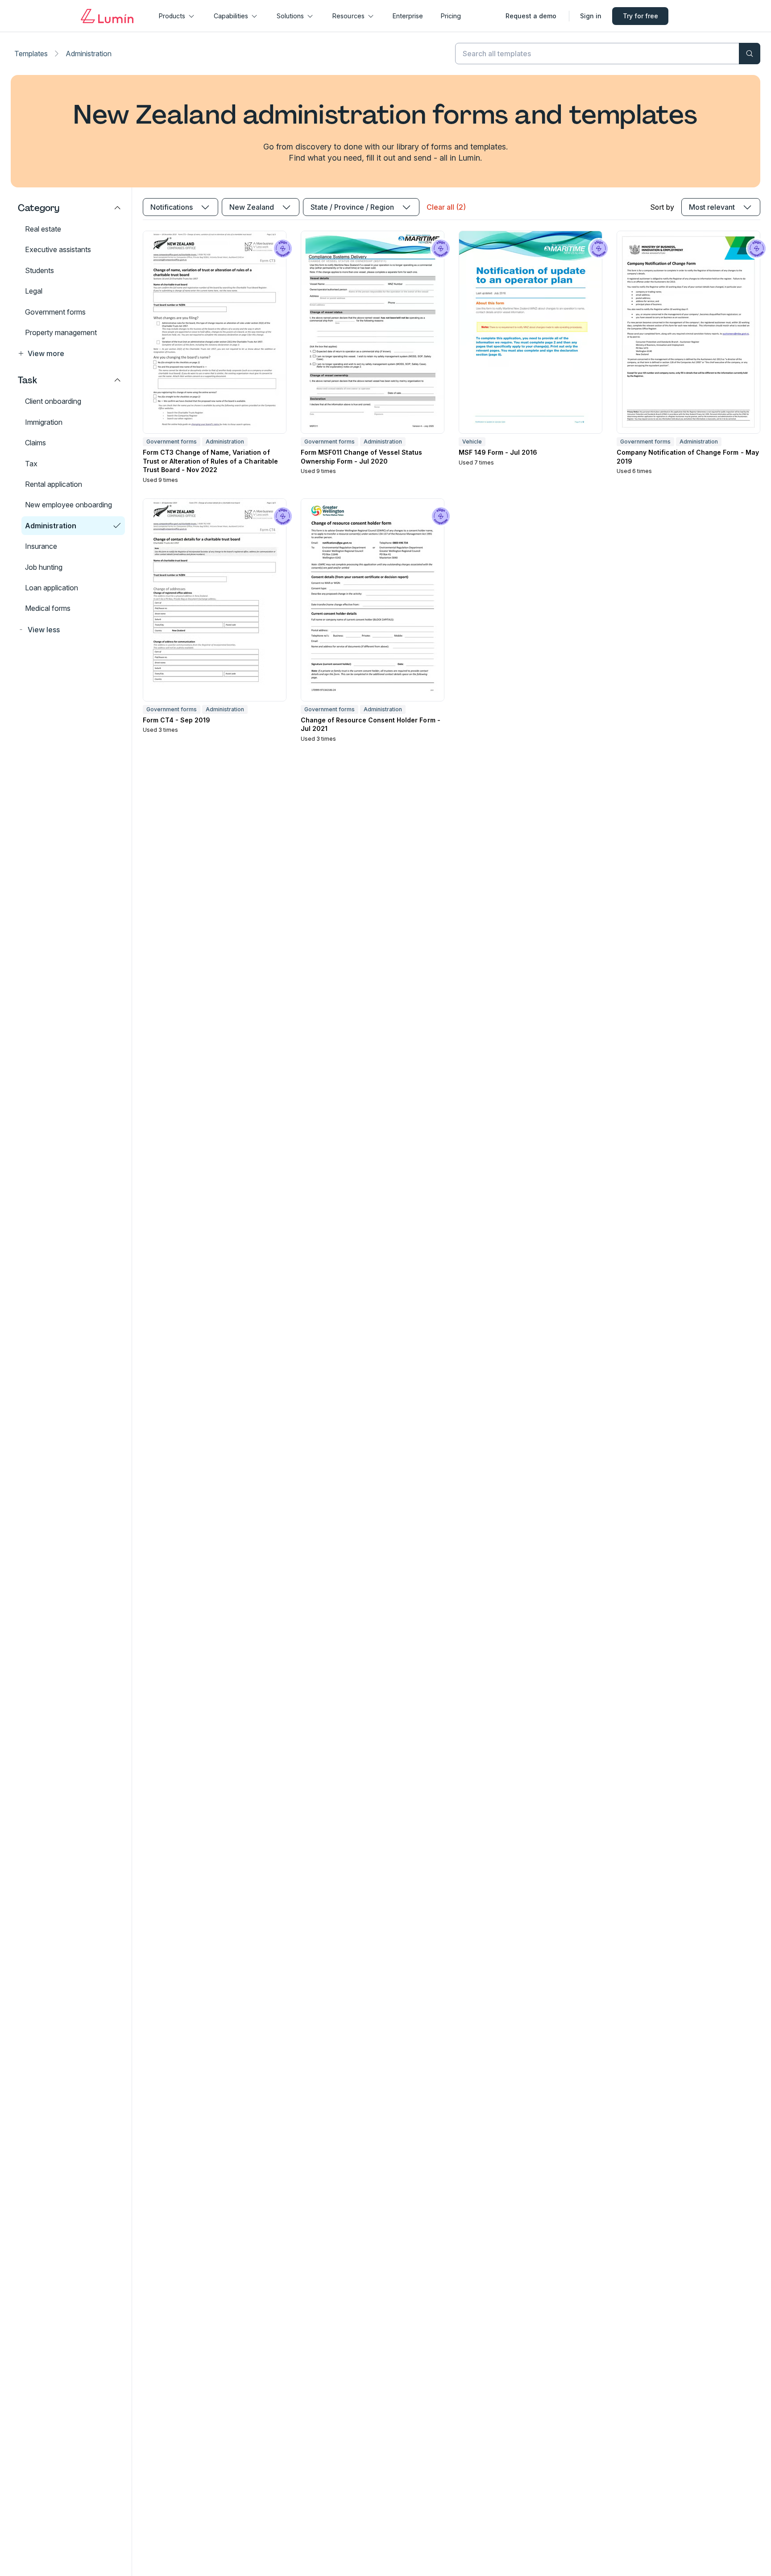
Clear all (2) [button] (446, 207)
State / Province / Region (352, 207)
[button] (70, 353)
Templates (31, 54)
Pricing (451, 16)
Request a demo (531, 16)
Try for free (640, 16)
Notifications (172, 207)
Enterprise (408, 16)
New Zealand (252, 207)
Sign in (591, 16)
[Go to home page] (107, 16)
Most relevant (712, 207)
